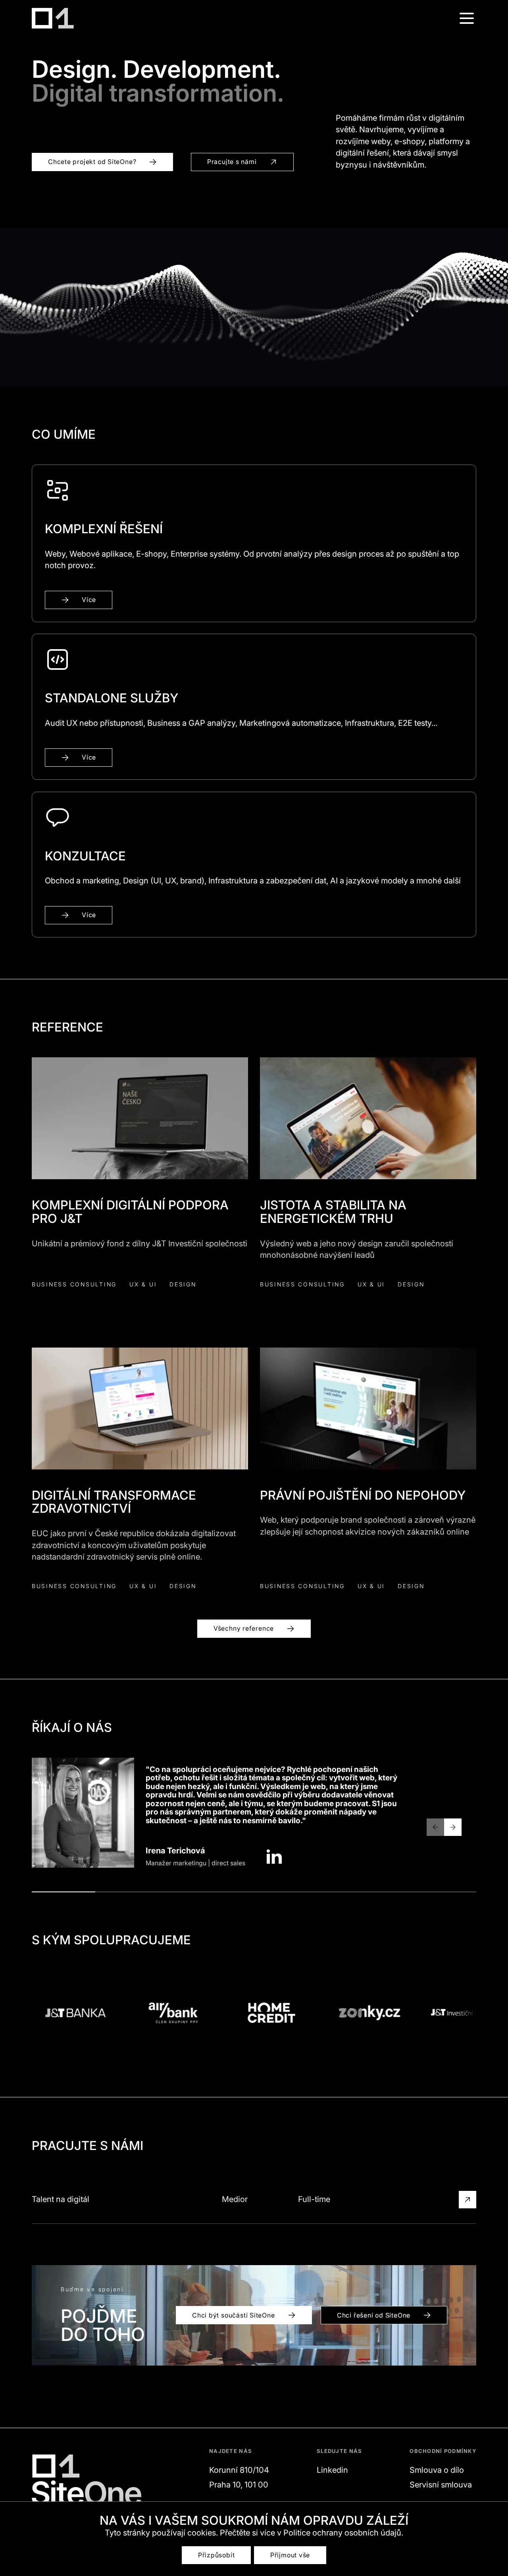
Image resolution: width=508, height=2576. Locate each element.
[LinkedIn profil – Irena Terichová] (274, 1857)
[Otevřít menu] (467, 18)
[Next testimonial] (453, 1827)
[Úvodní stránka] (53, 18)
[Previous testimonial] (435, 1827)
